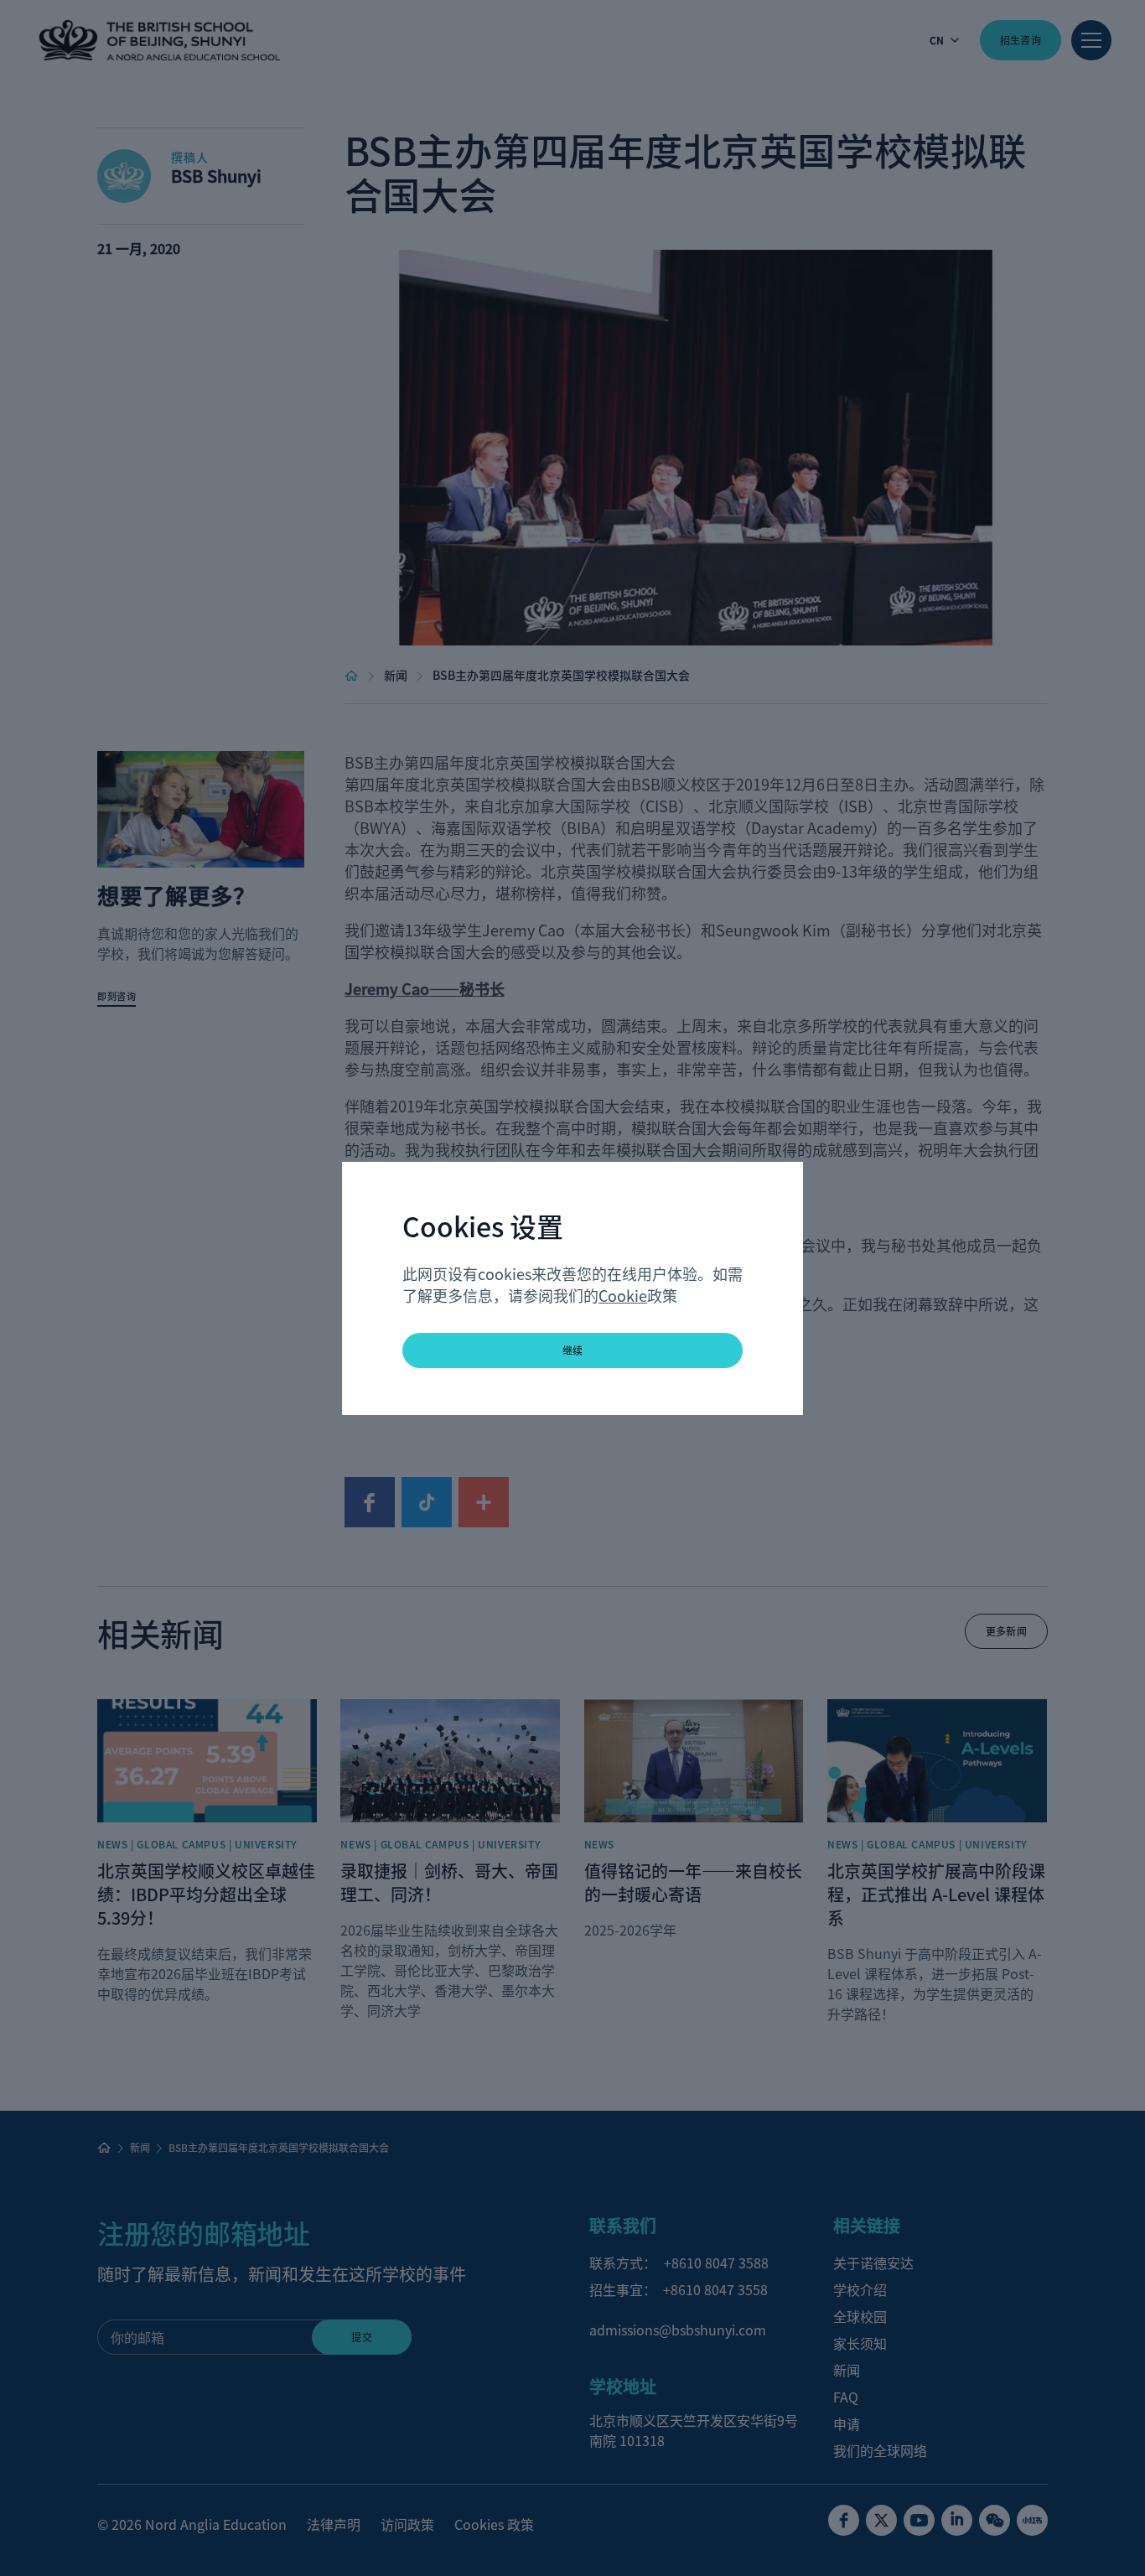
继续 (573, 1350)
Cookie (623, 1295)
